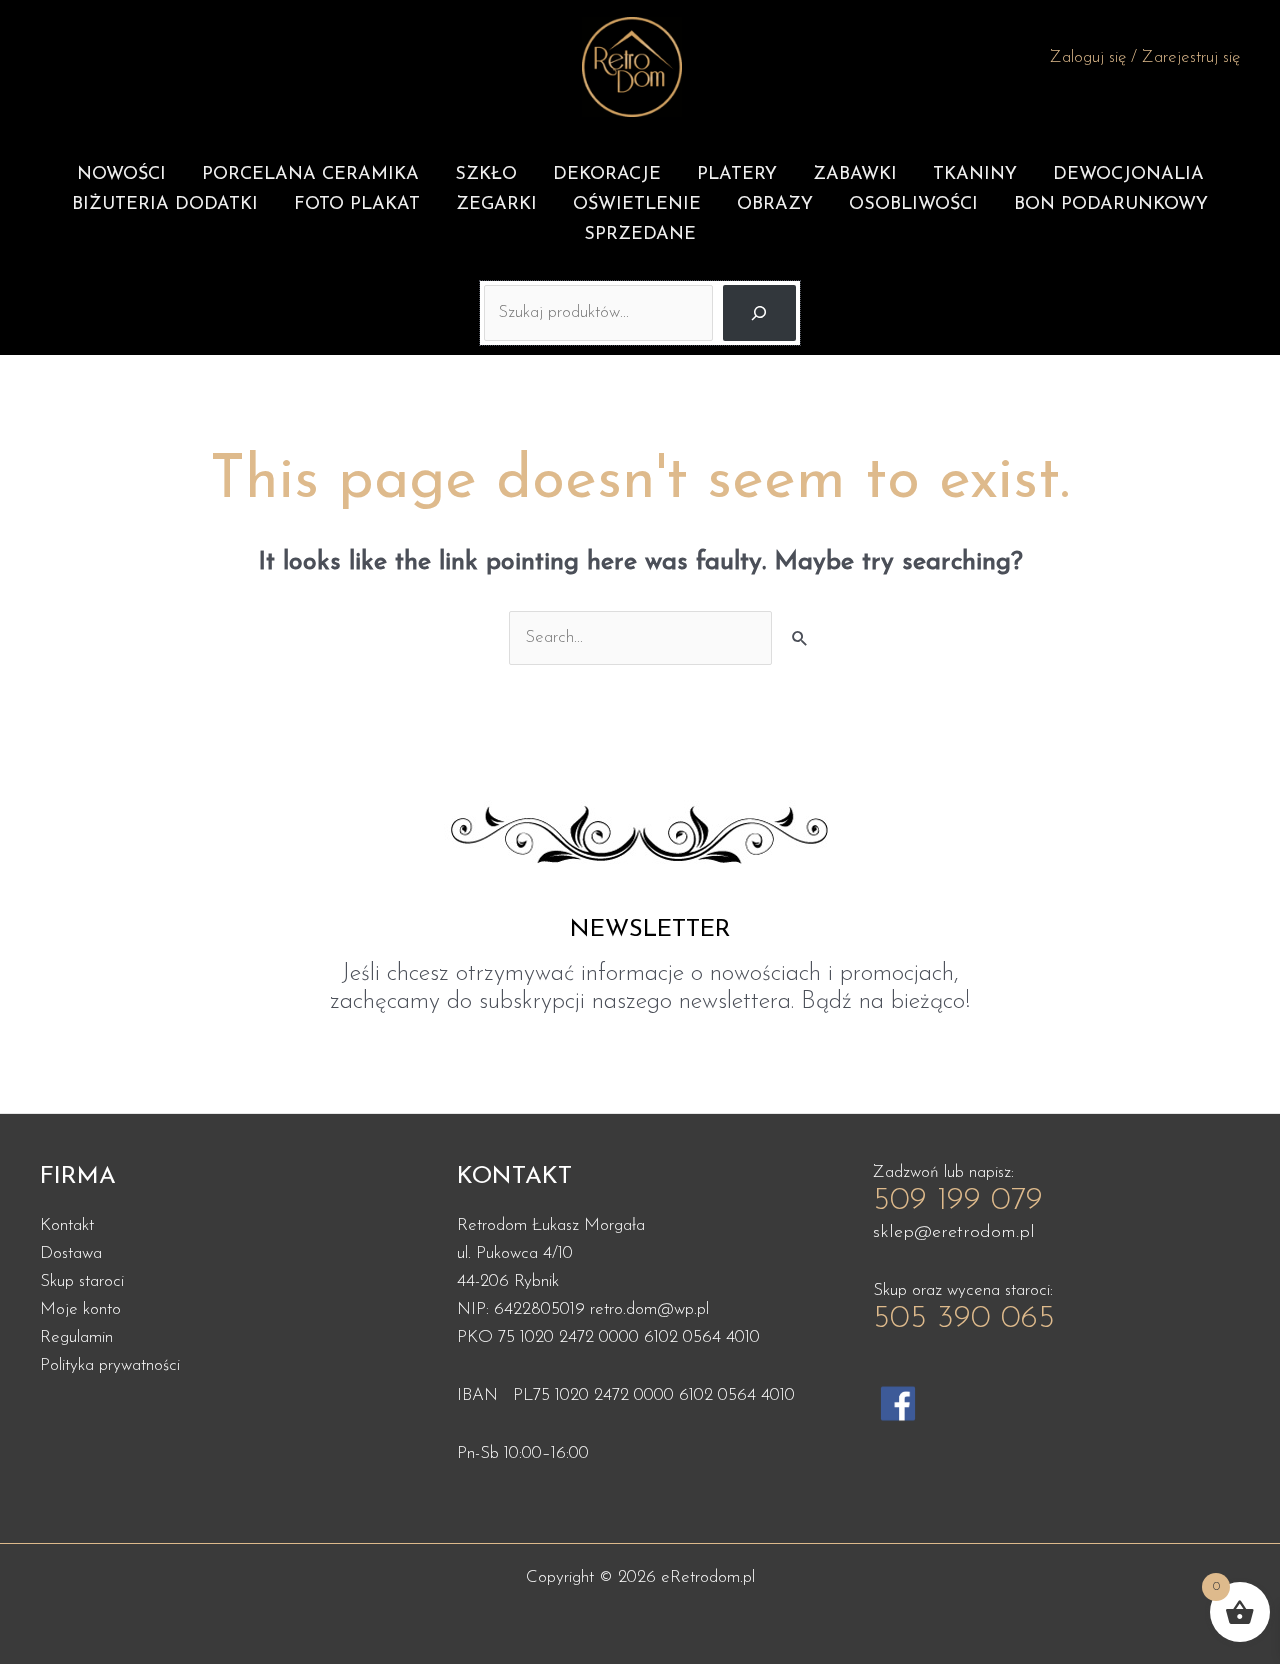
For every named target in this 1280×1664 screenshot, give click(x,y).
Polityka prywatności (110, 1365)
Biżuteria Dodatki (165, 205)
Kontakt (67, 1225)
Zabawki (855, 175)
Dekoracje (607, 175)
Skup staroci (82, 1281)
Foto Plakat (357, 205)
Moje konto (80, 1309)
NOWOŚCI (121, 175)
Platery (737, 175)
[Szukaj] (759, 313)
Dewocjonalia (1128, 175)
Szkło (486, 175)
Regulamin (76, 1337)
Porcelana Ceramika (310, 175)
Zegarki (496, 205)
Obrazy (775, 205)
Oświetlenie (637, 205)
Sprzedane (640, 235)
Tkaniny (975, 175)
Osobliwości (913, 205)
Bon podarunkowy (1111, 205)
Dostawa (71, 1253)
